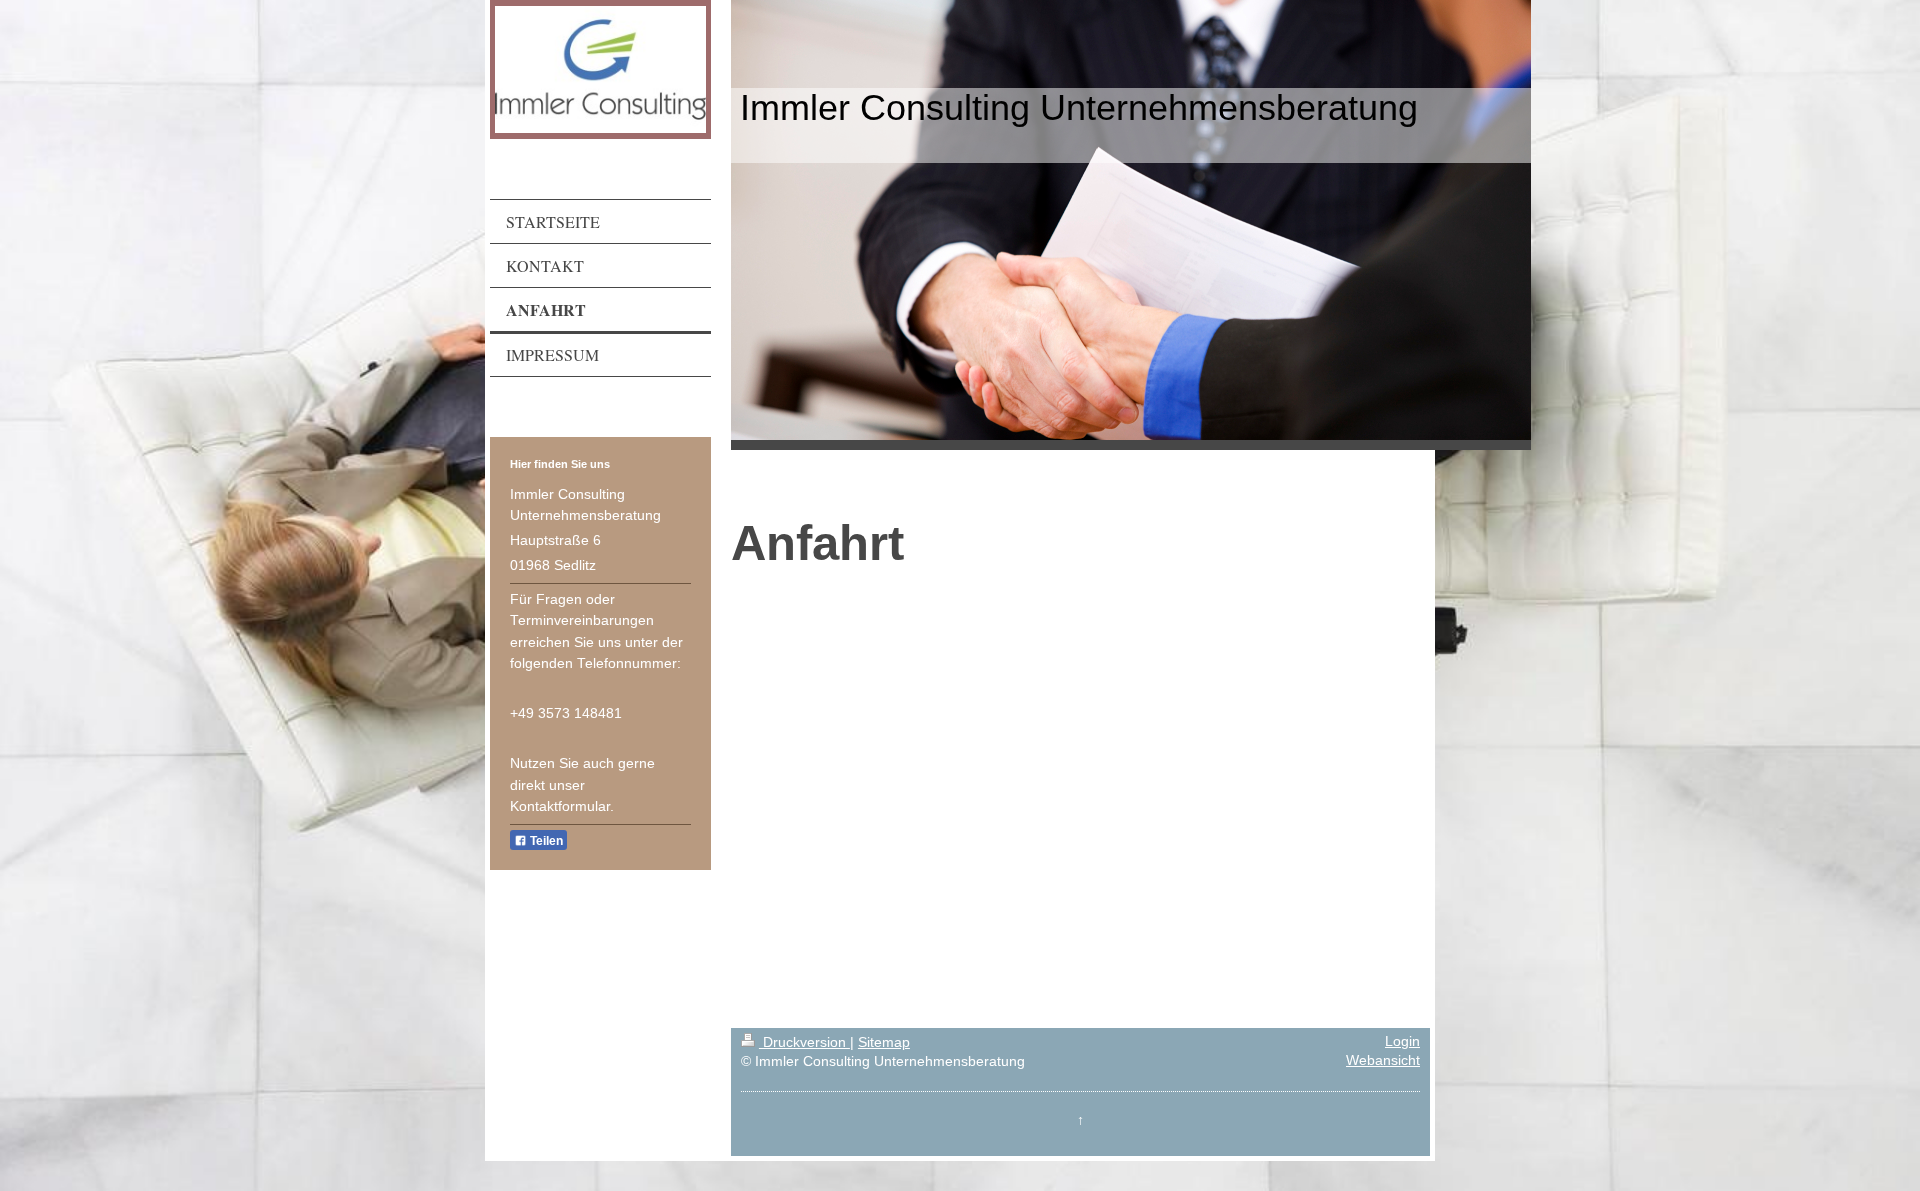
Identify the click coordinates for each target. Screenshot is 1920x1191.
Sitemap (884, 1042)
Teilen (545, 841)
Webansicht (1383, 1060)
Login (1402, 1041)
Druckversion (804, 1042)
